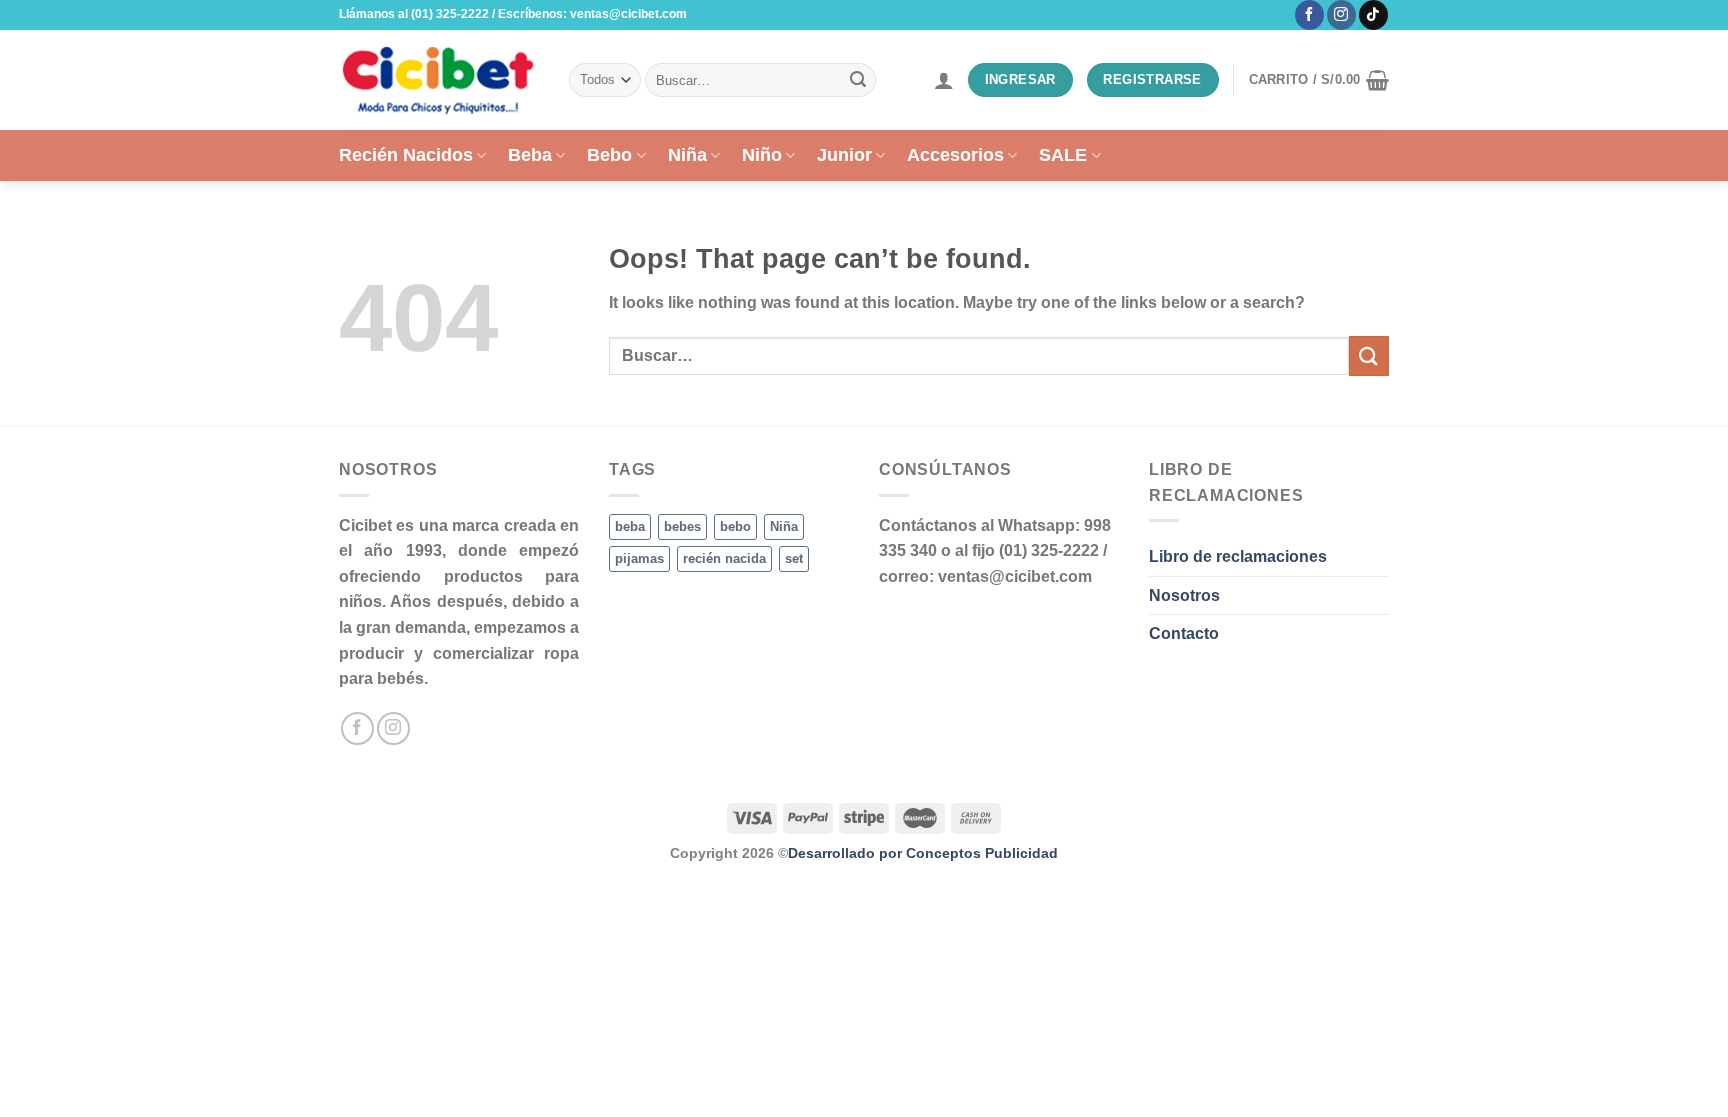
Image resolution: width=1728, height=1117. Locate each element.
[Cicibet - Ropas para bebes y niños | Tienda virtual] (439, 80)
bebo (735, 526)
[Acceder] (944, 80)
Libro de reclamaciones (1238, 556)
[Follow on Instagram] (1341, 15)
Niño (762, 155)
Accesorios (955, 155)
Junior (844, 155)
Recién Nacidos (406, 155)
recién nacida (724, 558)
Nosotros (1184, 595)
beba (630, 526)
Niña (687, 155)
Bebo (609, 155)
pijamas (639, 558)
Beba (530, 155)
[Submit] (858, 80)
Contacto (1184, 633)
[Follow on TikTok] (1373, 15)
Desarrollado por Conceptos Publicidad (923, 853)
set (794, 558)
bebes (682, 526)
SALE (1063, 155)
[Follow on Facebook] (1309, 15)
